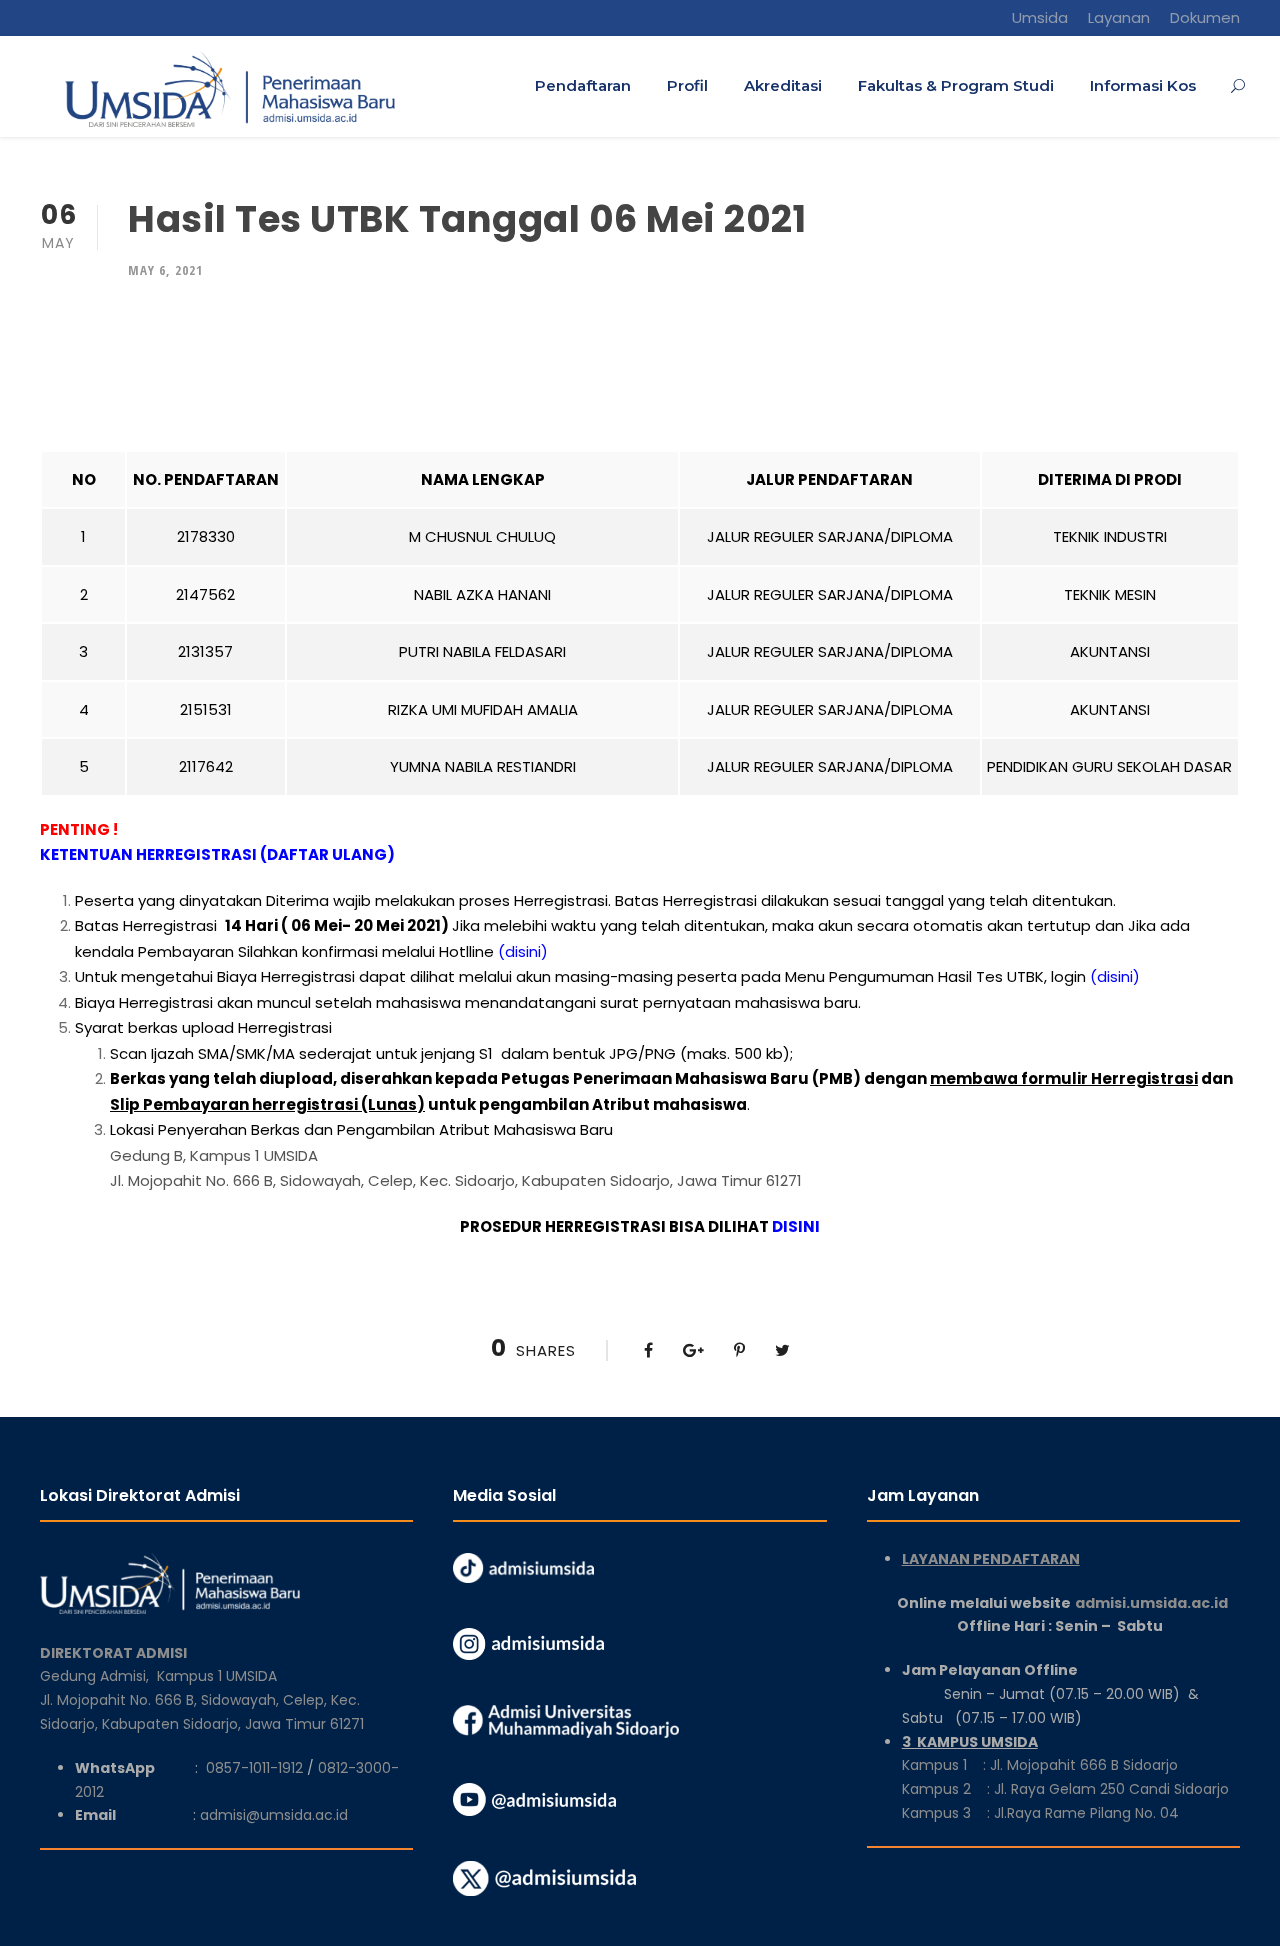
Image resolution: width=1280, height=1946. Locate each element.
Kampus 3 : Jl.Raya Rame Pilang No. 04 (1040, 1813)
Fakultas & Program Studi (956, 85)
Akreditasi (783, 85)
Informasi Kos (1143, 85)
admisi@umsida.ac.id (274, 1815)
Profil (687, 85)
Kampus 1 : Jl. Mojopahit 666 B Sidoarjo (1040, 1765)
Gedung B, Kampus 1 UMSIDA (214, 1155)
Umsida (1040, 17)
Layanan (1119, 17)
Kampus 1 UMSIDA (217, 1676)
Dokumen (1205, 17)
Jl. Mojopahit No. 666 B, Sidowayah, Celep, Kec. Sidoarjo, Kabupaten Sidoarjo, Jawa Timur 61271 (456, 1180)
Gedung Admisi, (98, 1676)
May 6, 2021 (165, 270)
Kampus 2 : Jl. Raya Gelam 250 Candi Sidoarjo (1065, 1789)
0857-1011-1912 (254, 1768)
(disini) (523, 951)
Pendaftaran (583, 85)
